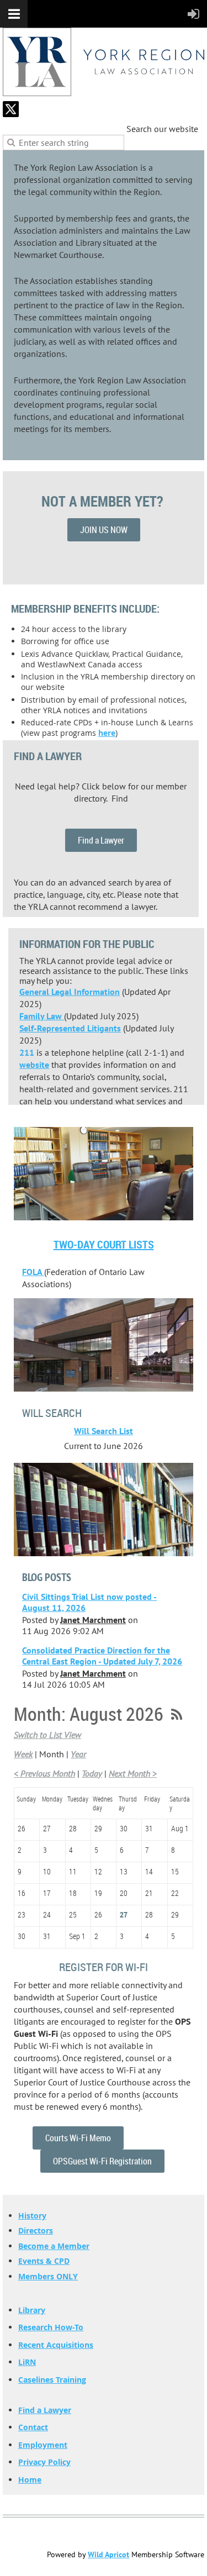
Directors (36, 2230)
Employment (43, 2445)
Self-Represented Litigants (70, 1028)
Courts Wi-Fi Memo (78, 2138)
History (32, 2216)
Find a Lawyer (101, 840)
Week (23, 1754)
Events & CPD (44, 2261)
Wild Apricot (108, 2554)
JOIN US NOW (104, 530)
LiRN (27, 2362)
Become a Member (54, 2246)
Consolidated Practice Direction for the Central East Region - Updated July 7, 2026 (102, 1656)
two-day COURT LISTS (104, 1244)
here (107, 733)
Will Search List (104, 1431)
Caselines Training (52, 2380)
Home (30, 2480)
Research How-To (51, 2327)
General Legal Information (70, 992)
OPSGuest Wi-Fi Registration (102, 2161)
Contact (33, 2427)
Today (92, 1773)
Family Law (42, 1016)
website (34, 1065)
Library (32, 2310)
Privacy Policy (44, 2462)
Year (78, 1754)
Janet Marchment (93, 1620)
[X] (11, 109)
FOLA (33, 1272)
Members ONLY (48, 2276)
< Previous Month (44, 1773)
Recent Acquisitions (56, 2345)
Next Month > (133, 1773)
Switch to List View (47, 1735)
